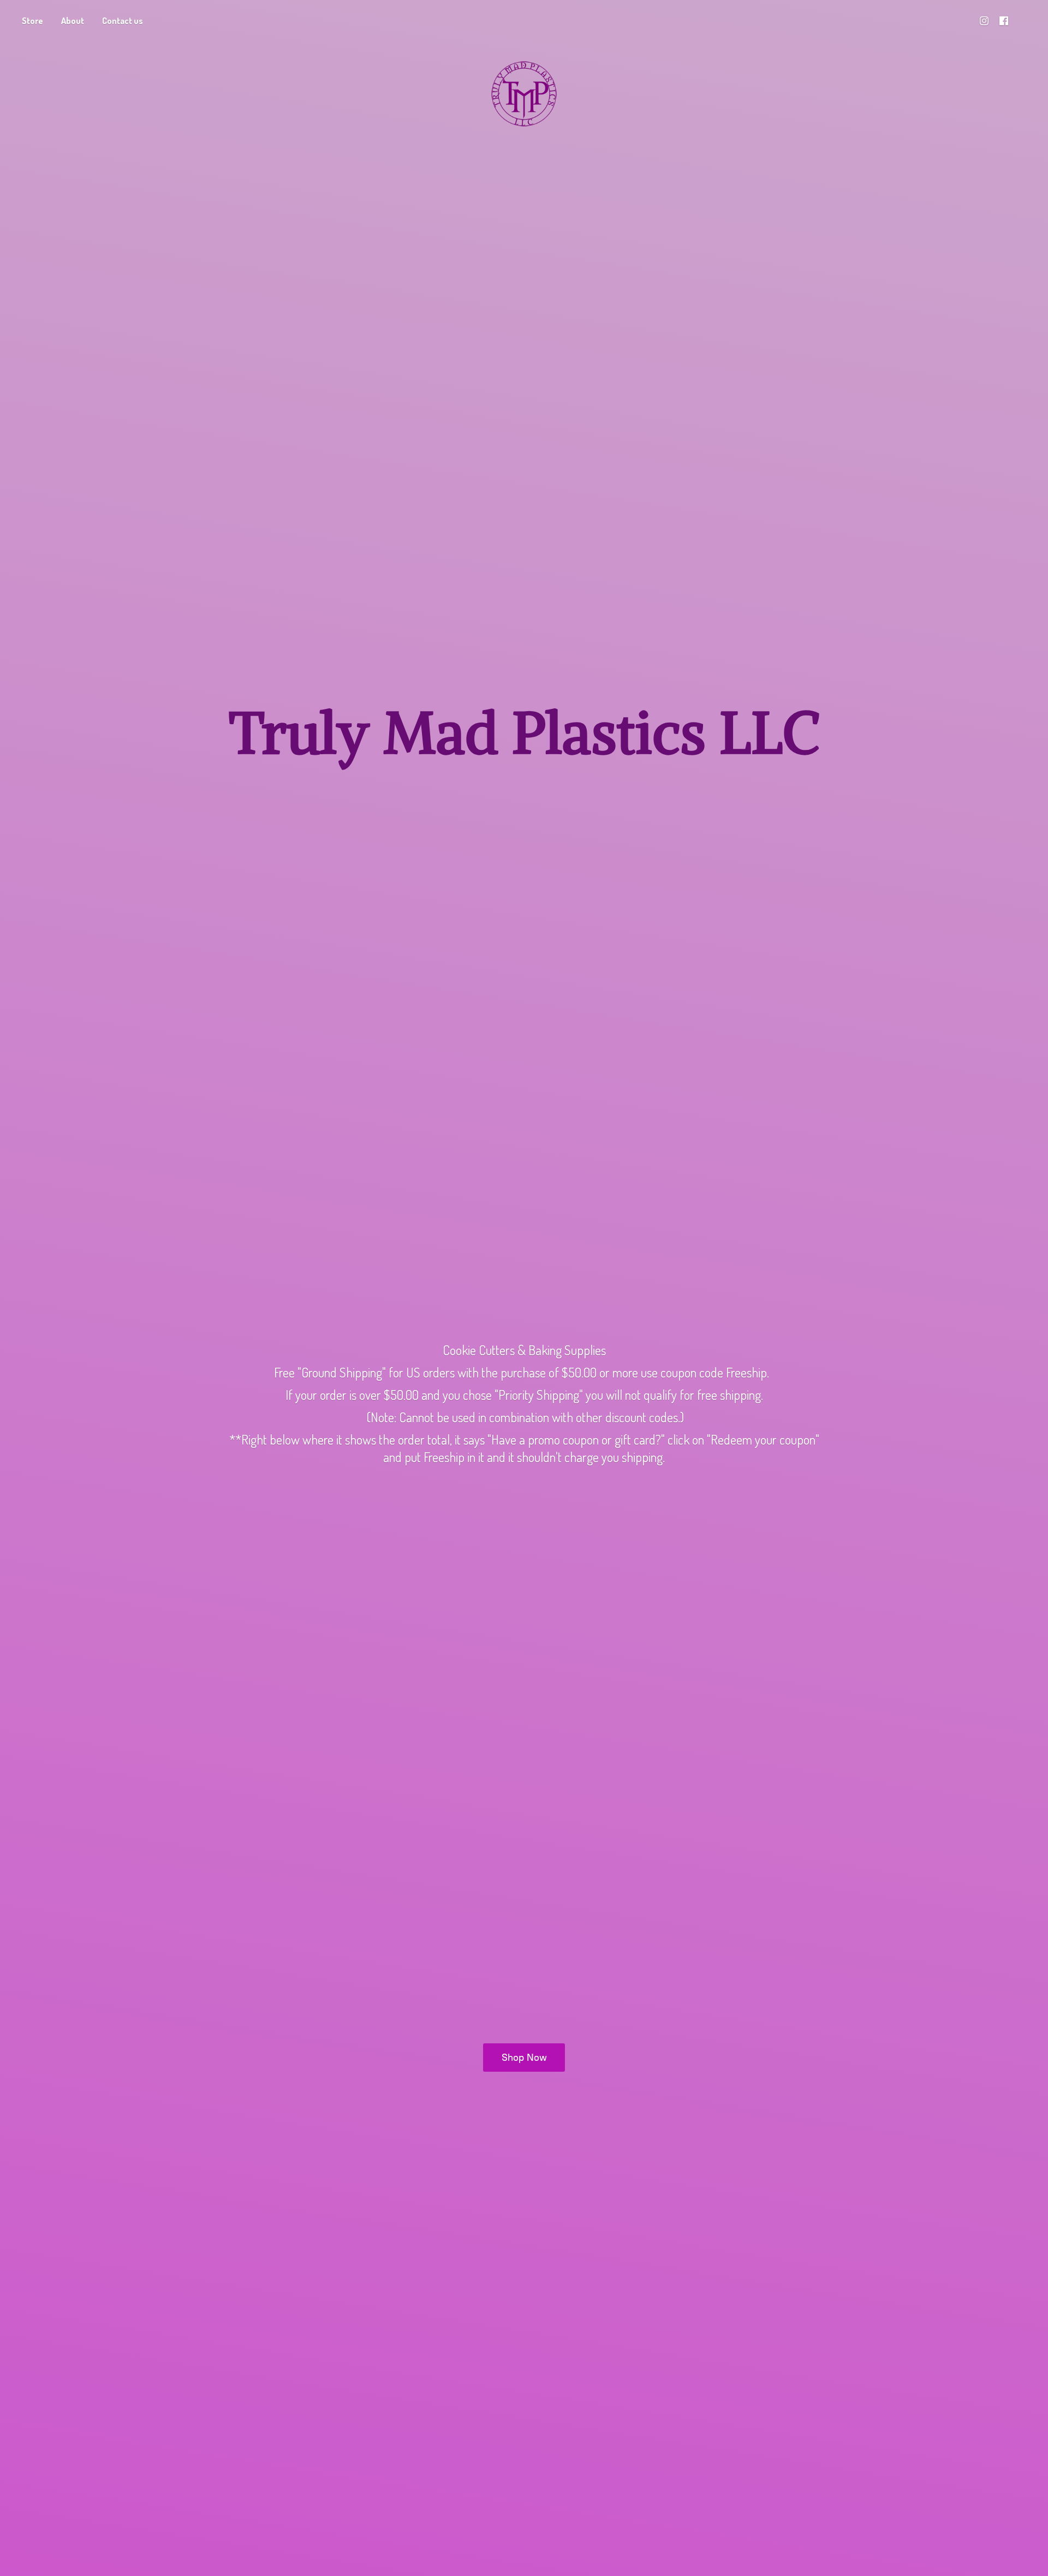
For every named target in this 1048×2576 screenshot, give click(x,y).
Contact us (123, 21)
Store (32, 21)
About (73, 21)
